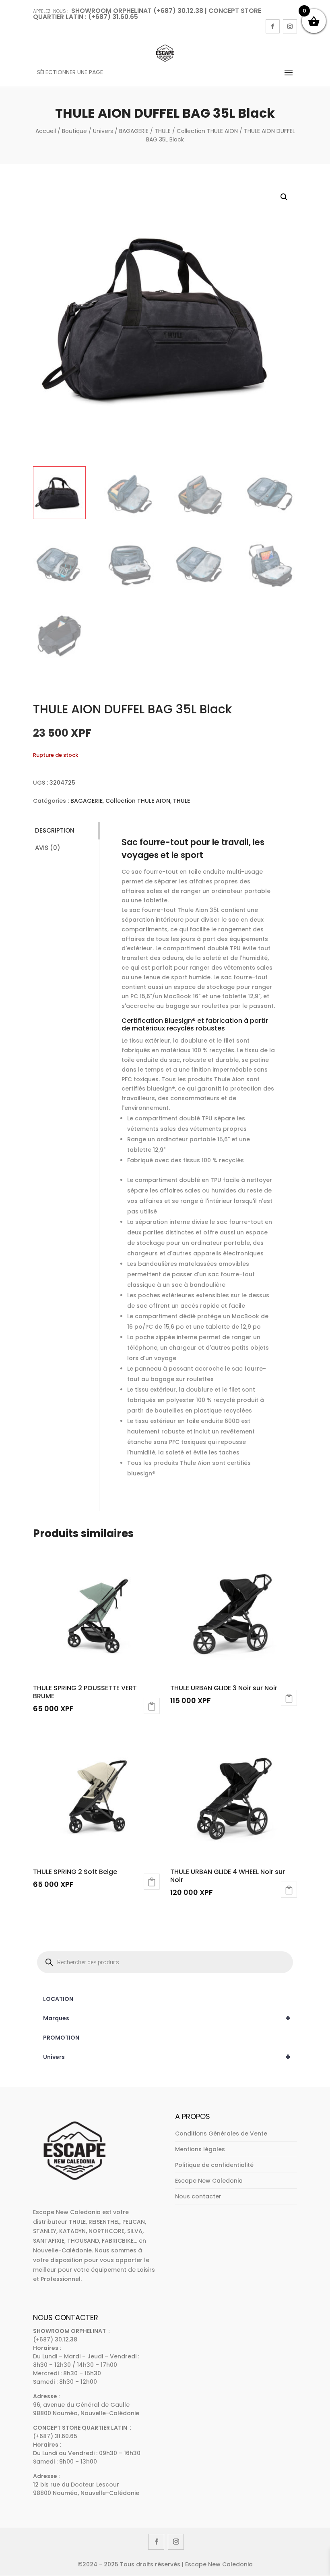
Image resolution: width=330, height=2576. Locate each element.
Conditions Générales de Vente (221, 2134)
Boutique (74, 131)
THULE (163, 131)
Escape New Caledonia (209, 2181)
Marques (167, 2018)
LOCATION (58, 1999)
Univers (103, 131)
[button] (284, 197)
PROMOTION (61, 2038)
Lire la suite (152, 1706)
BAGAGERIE (134, 131)
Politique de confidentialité (214, 2165)
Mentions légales (200, 2149)
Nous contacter (198, 2196)
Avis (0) (48, 848)
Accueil (46, 131)
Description (55, 830)
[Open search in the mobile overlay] (165, 1962)
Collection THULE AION (207, 131)
